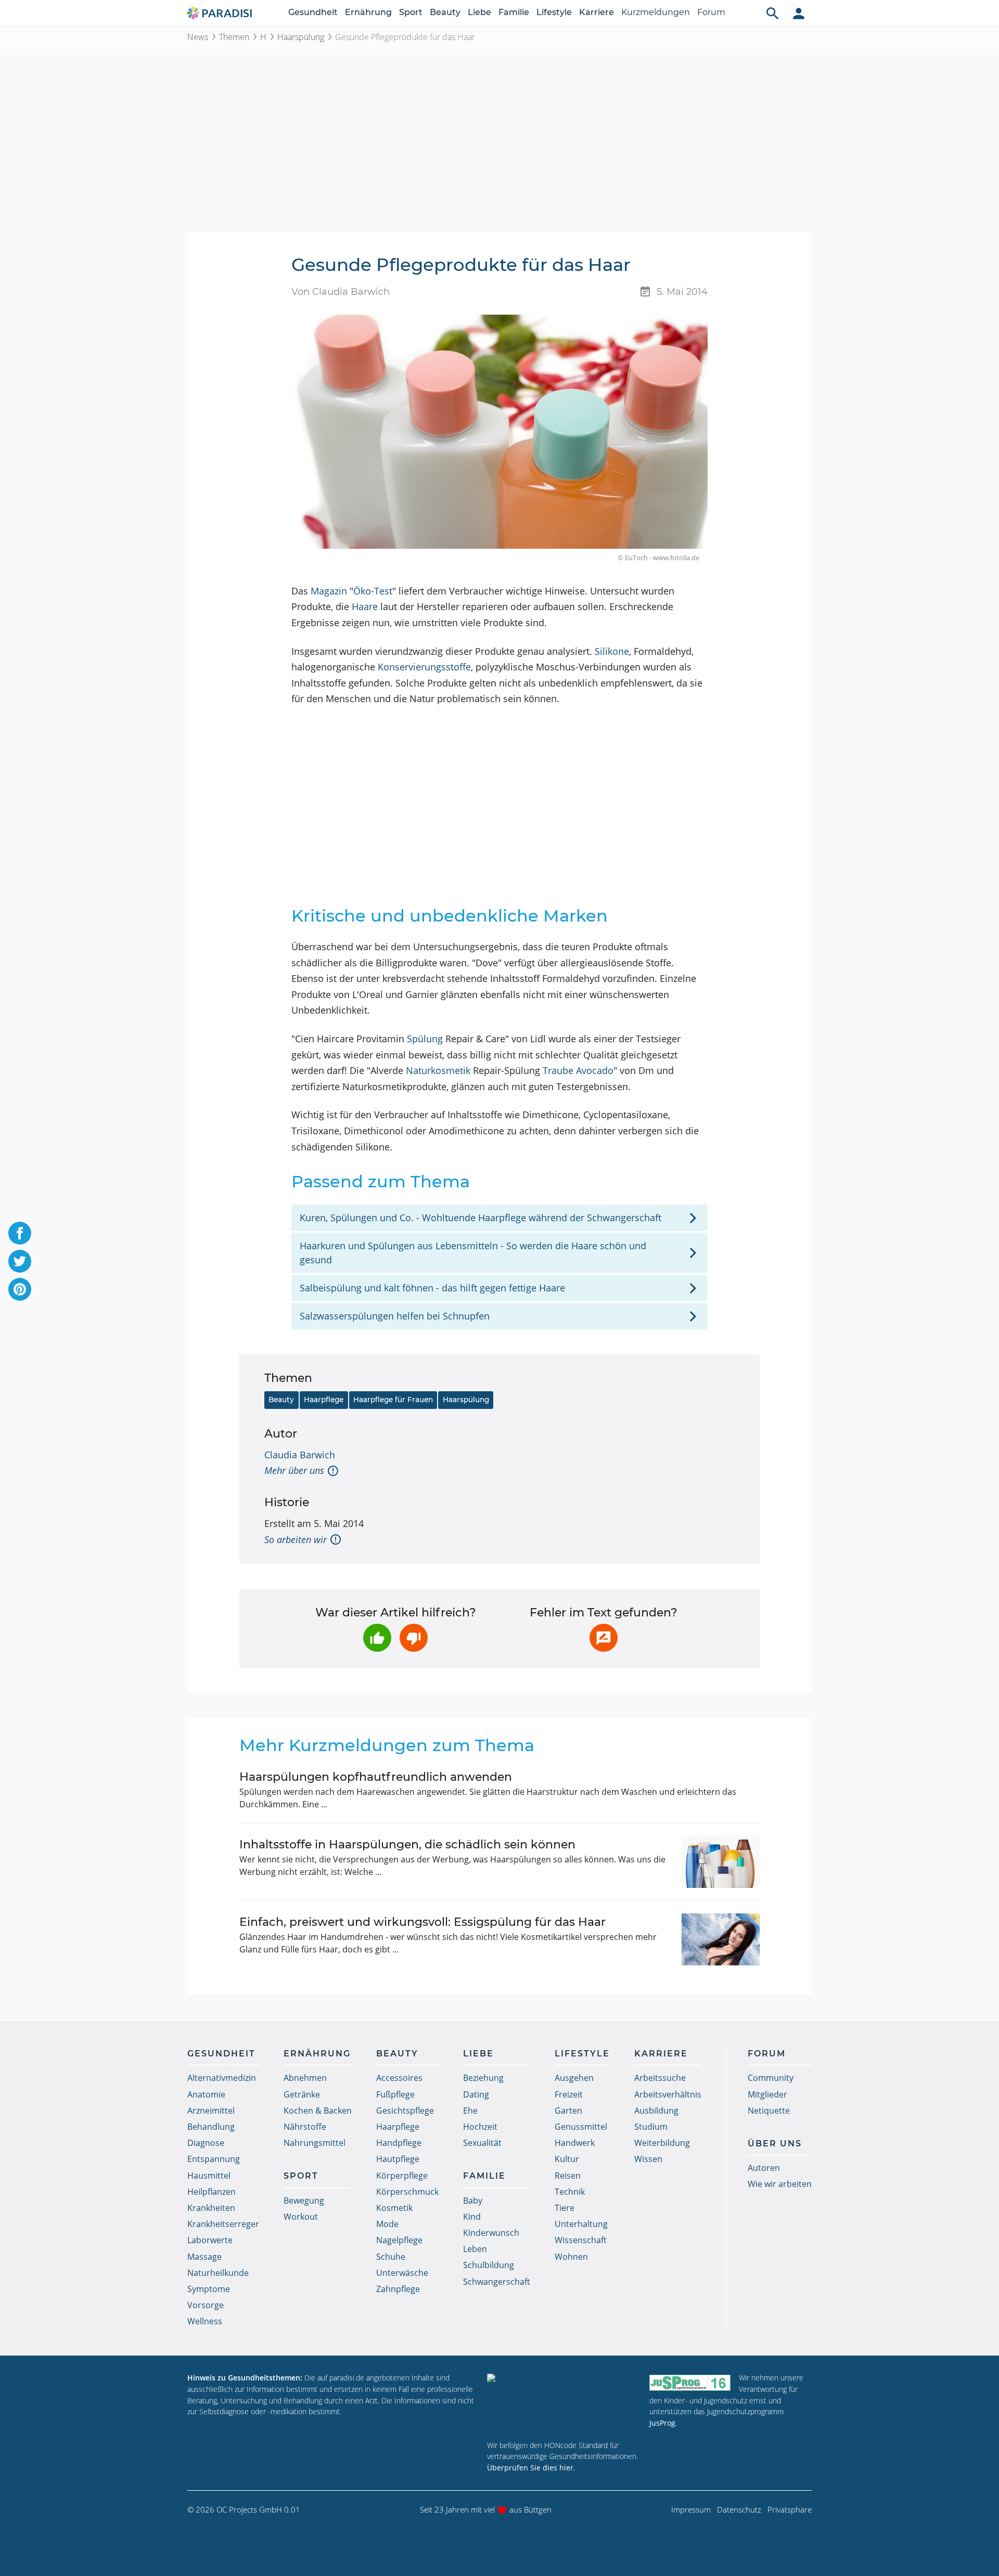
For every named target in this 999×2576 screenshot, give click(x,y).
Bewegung (304, 2200)
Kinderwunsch (491, 2233)
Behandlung (211, 2127)
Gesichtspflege (405, 2111)
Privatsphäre (790, 2509)
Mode (387, 2224)
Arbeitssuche (660, 2078)
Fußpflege (395, 2094)
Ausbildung (656, 2111)
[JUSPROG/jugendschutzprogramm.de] (690, 2382)
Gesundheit (313, 12)
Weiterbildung (662, 2143)
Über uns (775, 2144)
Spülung (425, 1039)
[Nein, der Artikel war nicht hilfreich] (414, 1638)
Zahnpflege (398, 2289)
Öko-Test (373, 591)
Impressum (691, 2509)
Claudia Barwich (300, 1455)
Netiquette (769, 2111)
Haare (365, 606)
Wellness (205, 2321)
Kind (472, 2217)
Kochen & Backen (318, 2111)
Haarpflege (324, 1400)
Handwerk (575, 2143)
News (198, 37)
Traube (558, 1070)
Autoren (764, 2168)
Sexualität (482, 2143)
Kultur (567, 2159)
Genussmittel (581, 2127)
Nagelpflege (399, 2240)
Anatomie (206, 2094)
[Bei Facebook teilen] (20, 1233)
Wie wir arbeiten (780, 2184)
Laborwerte (210, 2240)
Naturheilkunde (218, 2273)
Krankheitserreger (223, 2224)
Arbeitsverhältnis (668, 2094)
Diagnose (206, 2143)
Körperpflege (402, 2176)
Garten (568, 2111)
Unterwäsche (402, 2273)
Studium (651, 2127)
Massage (204, 2257)
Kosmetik (394, 2208)
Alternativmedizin (222, 2078)
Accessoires (399, 2078)
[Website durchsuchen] (773, 13)
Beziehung (483, 2078)
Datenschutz (739, 2509)
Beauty (445, 12)
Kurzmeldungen (656, 12)
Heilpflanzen (212, 2192)
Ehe (470, 2111)
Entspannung (214, 2159)
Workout (301, 2217)
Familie (514, 12)
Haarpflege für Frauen (393, 1400)
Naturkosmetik (438, 1070)
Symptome (209, 2289)
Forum (711, 12)
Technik (570, 2192)
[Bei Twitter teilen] (20, 1261)
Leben (475, 2249)
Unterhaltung (581, 2224)
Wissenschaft (581, 2240)
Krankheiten (211, 2208)
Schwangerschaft (497, 2282)
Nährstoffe (305, 2127)
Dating (476, 2094)
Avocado (595, 1070)
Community (771, 2078)
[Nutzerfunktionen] (799, 13)
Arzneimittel (211, 2111)
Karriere (597, 12)
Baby (473, 2200)
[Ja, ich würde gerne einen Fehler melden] (604, 1638)
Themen (234, 37)
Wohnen (571, 2257)
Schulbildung (489, 2265)
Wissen (648, 2159)
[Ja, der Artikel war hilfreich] (377, 1638)
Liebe (479, 12)
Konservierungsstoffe (424, 667)
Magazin (329, 591)
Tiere (565, 2208)
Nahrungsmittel (315, 2143)
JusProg (662, 2423)
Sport (411, 12)
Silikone (612, 651)
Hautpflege (398, 2159)
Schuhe (391, 2257)
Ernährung (368, 12)
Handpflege (399, 2143)
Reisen (568, 2176)
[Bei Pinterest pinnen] (20, 1289)
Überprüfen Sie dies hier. (531, 2468)
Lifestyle (554, 12)
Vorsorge (206, 2305)
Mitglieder (767, 2094)
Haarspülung (301, 37)
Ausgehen (574, 2078)
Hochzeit (480, 2127)
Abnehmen (305, 2078)
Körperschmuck (407, 2192)
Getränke (302, 2094)
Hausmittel (209, 2176)
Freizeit (569, 2094)
